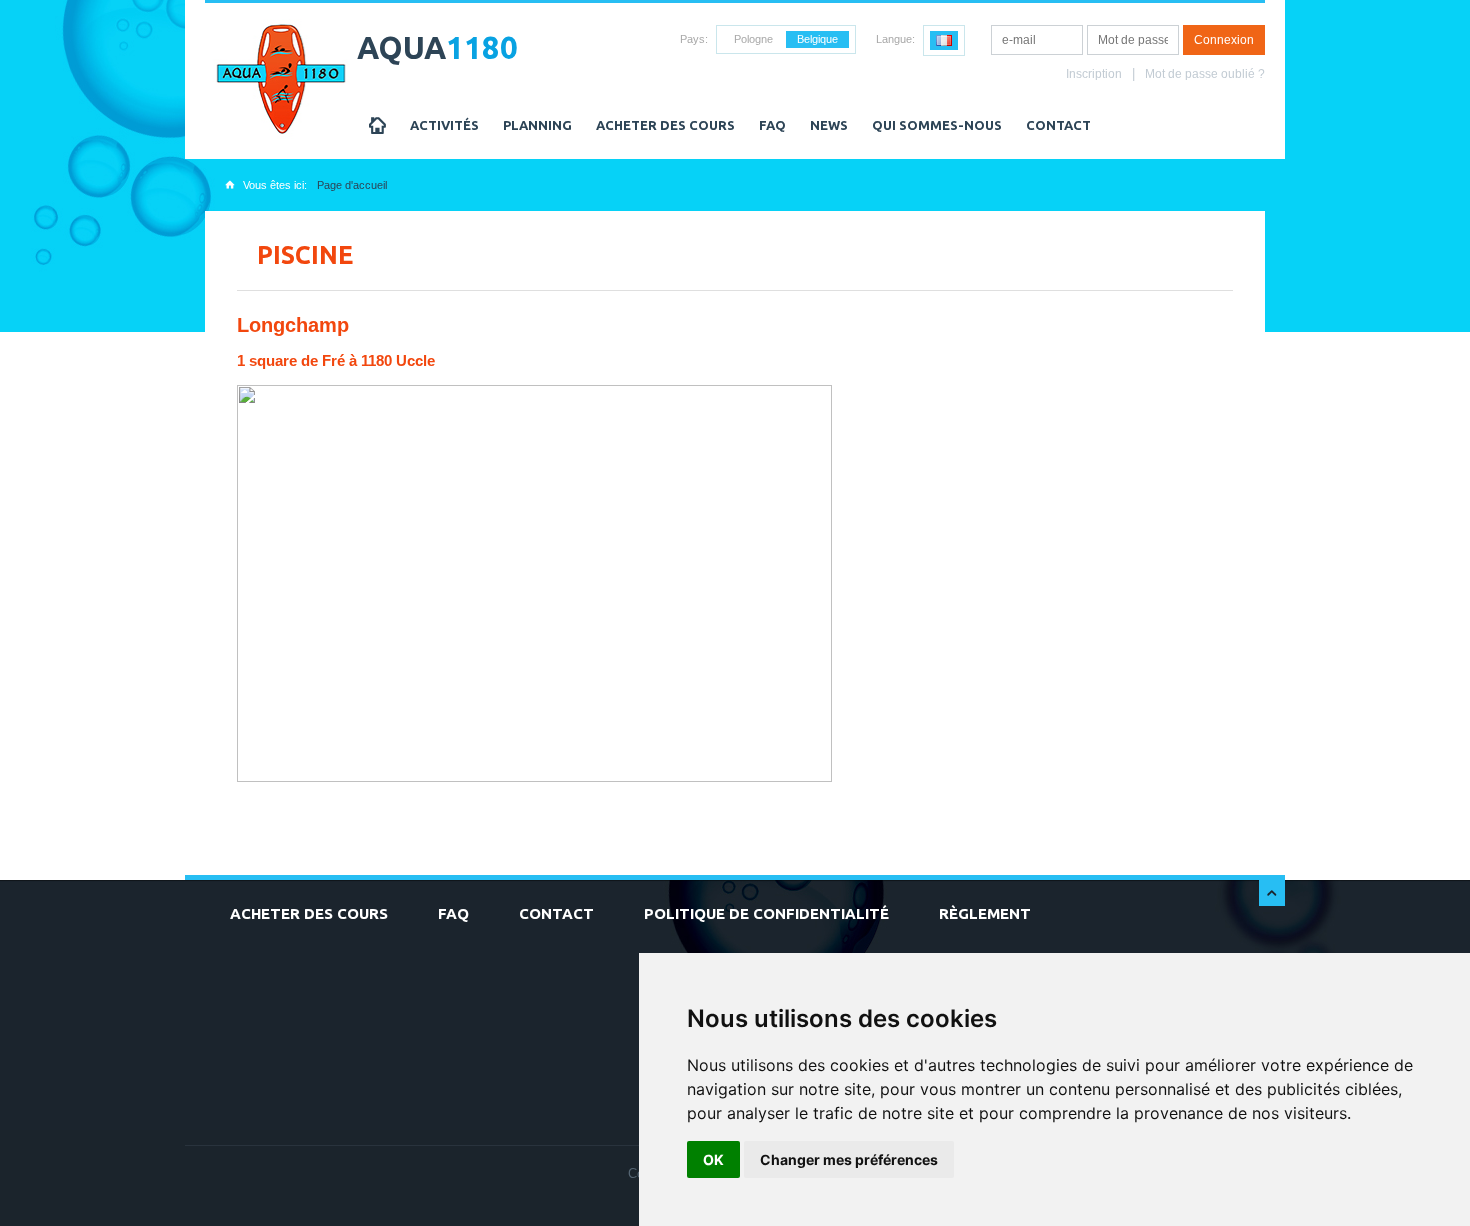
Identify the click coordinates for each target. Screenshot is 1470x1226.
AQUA (437, 47)
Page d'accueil (352, 185)
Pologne (753, 39)
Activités (444, 125)
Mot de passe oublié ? (1205, 74)
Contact (1058, 125)
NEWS (829, 125)
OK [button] (713, 1159)
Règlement (985, 913)
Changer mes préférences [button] (849, 1159)
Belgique (817, 39)
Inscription (1094, 74)
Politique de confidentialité (766, 913)
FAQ (772, 125)
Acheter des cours (665, 125)
